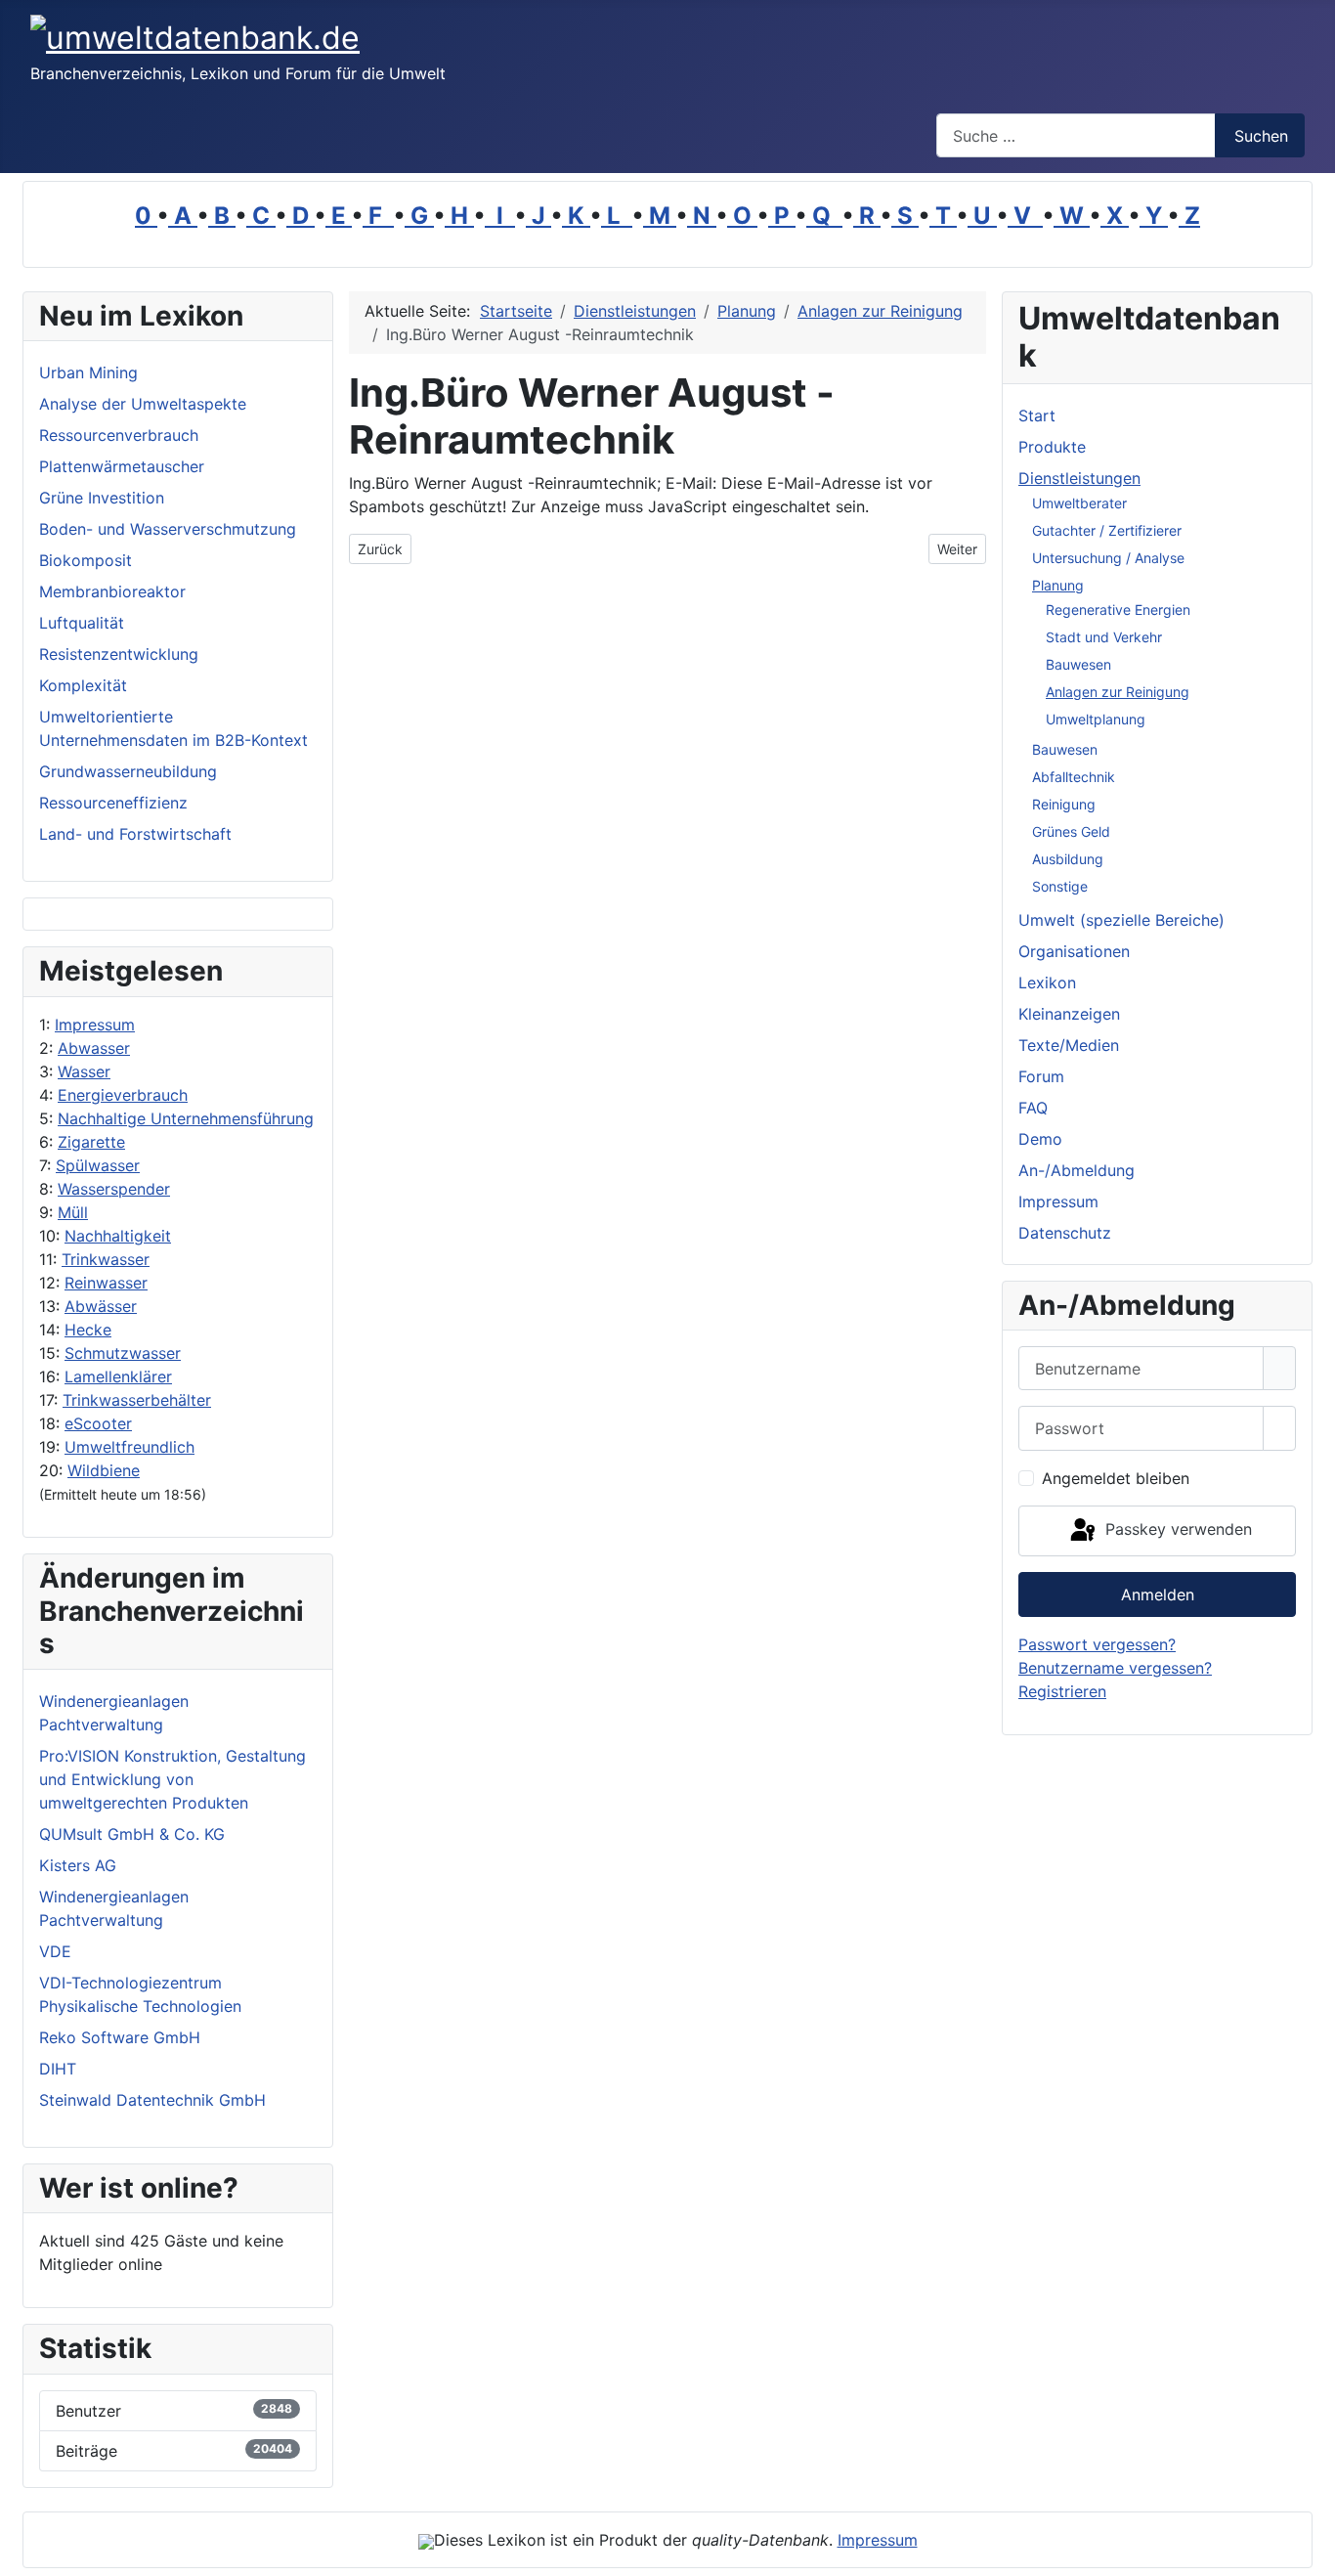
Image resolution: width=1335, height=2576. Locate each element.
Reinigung (1064, 804)
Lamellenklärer (118, 1376)
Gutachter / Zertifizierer (1107, 530)
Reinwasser (106, 1283)
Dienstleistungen (1079, 478)
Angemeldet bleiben (1116, 1478)
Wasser (84, 1071)
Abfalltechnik (1074, 777)
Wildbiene (104, 1470)
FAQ (1033, 1108)
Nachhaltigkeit (118, 1236)
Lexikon (1047, 982)
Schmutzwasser (123, 1353)
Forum (1041, 1076)
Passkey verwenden (1176, 1529)
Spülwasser (98, 1165)
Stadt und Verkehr (1104, 637)
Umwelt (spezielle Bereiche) (1121, 920)
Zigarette (91, 1142)
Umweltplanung (1096, 719)
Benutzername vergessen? (1115, 1668)
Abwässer (101, 1306)
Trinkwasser (106, 1259)
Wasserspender (114, 1189)
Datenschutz (1065, 1233)
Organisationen (1074, 951)
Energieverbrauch (123, 1095)
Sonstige (1060, 886)
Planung (1058, 585)
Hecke (88, 1330)
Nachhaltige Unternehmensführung (186, 1118)
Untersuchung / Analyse (1108, 558)
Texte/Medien (1069, 1045)
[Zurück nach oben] (1311, 2552)
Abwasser (94, 1048)
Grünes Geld (1071, 831)
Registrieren (1062, 1691)
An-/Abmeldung (1077, 1170)
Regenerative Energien (1118, 610)
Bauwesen (1078, 664)
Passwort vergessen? (1097, 1644)
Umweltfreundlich (129, 1447)
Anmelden (1158, 1594)
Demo (1040, 1139)
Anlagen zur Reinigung (1118, 692)
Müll (73, 1212)
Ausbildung (1068, 859)
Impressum (95, 1025)
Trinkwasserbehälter (137, 1400)
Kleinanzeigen (1069, 1014)
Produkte (1052, 447)
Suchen (1261, 136)
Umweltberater (1079, 503)
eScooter (98, 1423)
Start (1037, 415)
